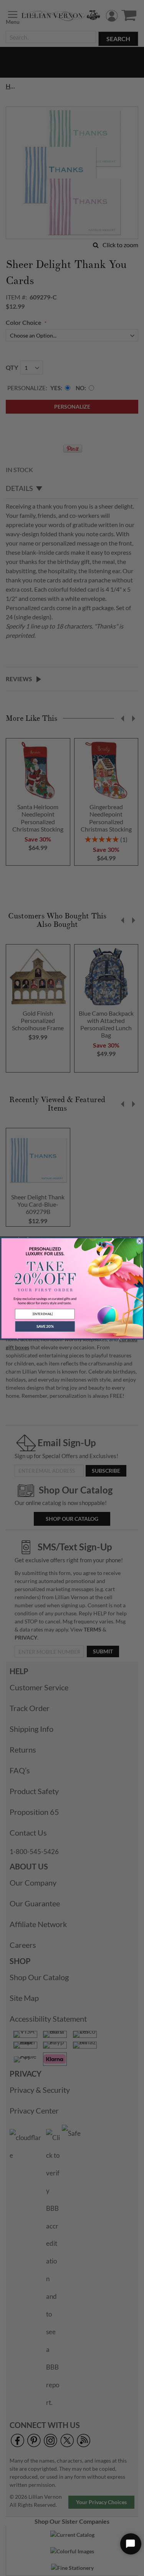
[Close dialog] (139, 1241)
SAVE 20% (45, 1326)
